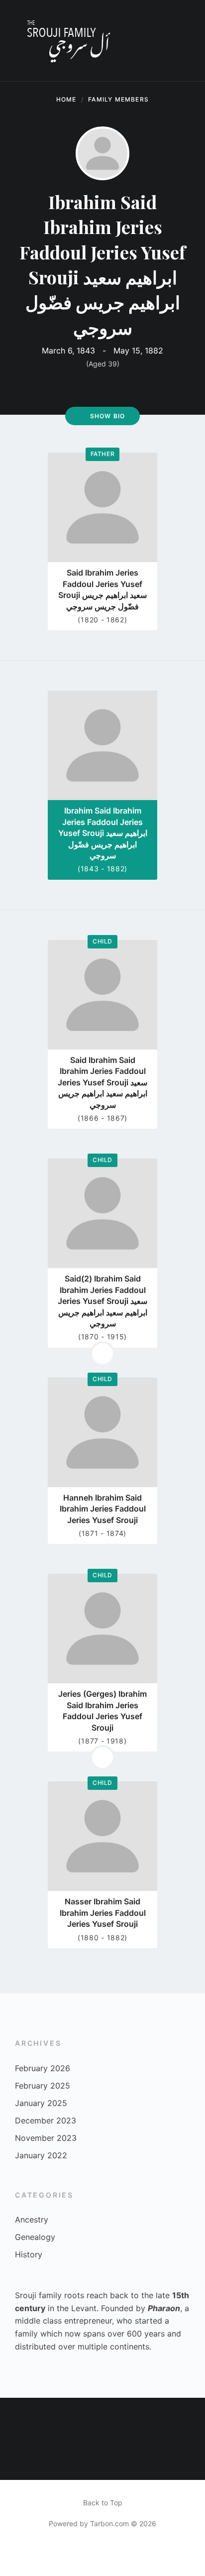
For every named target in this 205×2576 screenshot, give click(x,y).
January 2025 (41, 2103)
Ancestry (32, 2220)
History (29, 2254)
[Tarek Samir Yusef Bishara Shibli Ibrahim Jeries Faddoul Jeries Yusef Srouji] (102, 2459)
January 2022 (41, 2155)
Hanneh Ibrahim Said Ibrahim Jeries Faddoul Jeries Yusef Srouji (103, 1509)
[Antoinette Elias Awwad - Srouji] (102, 2418)
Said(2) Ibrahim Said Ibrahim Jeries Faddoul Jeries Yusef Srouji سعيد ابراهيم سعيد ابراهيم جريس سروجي (102, 1301)
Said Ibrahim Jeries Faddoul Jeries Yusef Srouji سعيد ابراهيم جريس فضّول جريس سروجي (102, 589)
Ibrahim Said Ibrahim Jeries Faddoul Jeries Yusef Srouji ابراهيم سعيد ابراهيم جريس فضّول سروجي (103, 833)
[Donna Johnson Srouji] (20, 2418)
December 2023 (46, 2120)
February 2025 (43, 2086)
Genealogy (35, 2237)
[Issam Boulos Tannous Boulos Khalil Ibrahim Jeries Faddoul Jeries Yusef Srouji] (143, 2418)
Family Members (118, 99)
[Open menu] (188, 41)
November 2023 (46, 2138)
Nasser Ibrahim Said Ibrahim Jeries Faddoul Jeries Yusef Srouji (103, 1913)
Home (66, 99)
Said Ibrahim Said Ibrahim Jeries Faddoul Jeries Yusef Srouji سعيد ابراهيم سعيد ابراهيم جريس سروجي (102, 1082)
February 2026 (43, 2068)
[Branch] (102, 1354)
